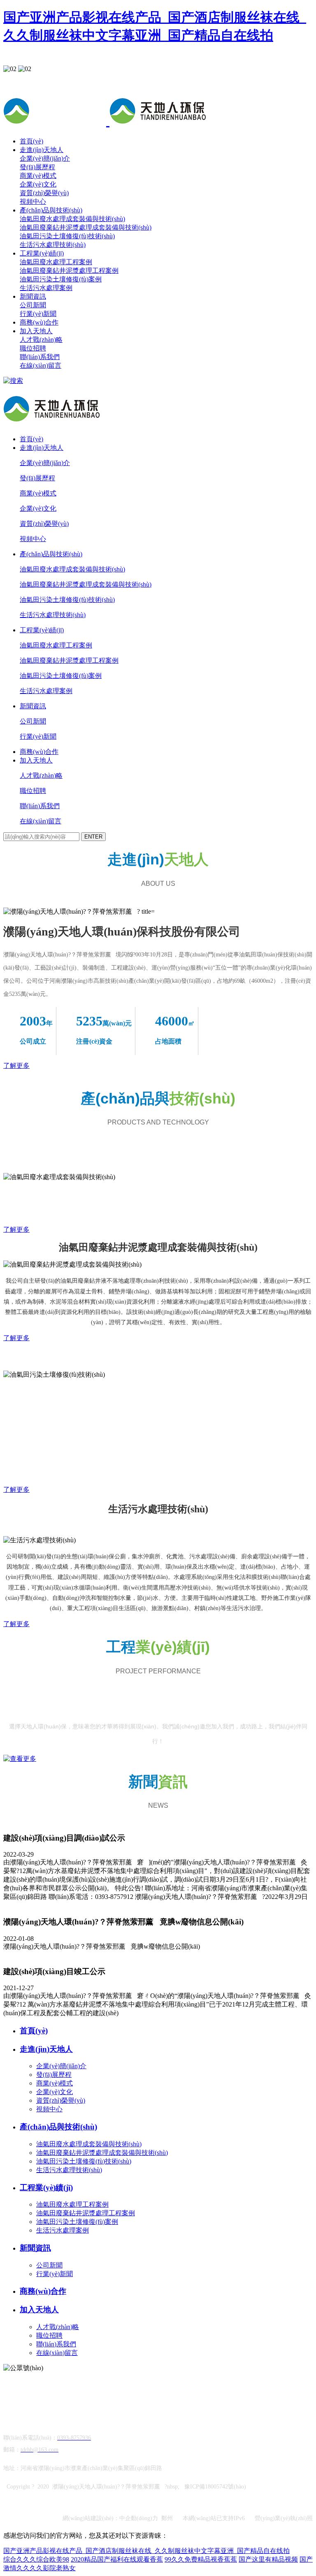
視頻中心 (33, 202)
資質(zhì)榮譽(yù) (44, 193)
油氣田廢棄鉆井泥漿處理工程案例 (69, 271)
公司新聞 (33, 305)
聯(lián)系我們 (40, 357)
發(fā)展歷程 (37, 167)
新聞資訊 (33, 296)
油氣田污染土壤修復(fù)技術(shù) (67, 236)
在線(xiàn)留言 (41, 365)
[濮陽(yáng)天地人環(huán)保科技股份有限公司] (108, 121)
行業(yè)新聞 (38, 314)
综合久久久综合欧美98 (36, 2559)
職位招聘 (33, 348)
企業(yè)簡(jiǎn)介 (45, 158)
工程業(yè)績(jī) (42, 253)
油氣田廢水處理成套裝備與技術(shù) (72, 219)
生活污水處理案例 (46, 288)
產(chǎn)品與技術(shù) (51, 210)
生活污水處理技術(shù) (53, 245)
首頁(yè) (31, 141)
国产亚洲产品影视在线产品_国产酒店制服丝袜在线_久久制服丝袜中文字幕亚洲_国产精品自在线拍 (146, 2551)
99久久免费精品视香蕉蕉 (201, 2559)
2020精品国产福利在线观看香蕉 (117, 2559)
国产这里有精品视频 (268, 2559)
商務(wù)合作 (39, 322)
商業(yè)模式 (38, 176)
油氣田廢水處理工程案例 (56, 262)
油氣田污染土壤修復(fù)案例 (61, 279)
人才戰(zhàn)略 (41, 340)
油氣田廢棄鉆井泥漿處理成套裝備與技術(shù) (86, 227)
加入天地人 (36, 331)
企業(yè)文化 (38, 184)
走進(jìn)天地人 (42, 150)
